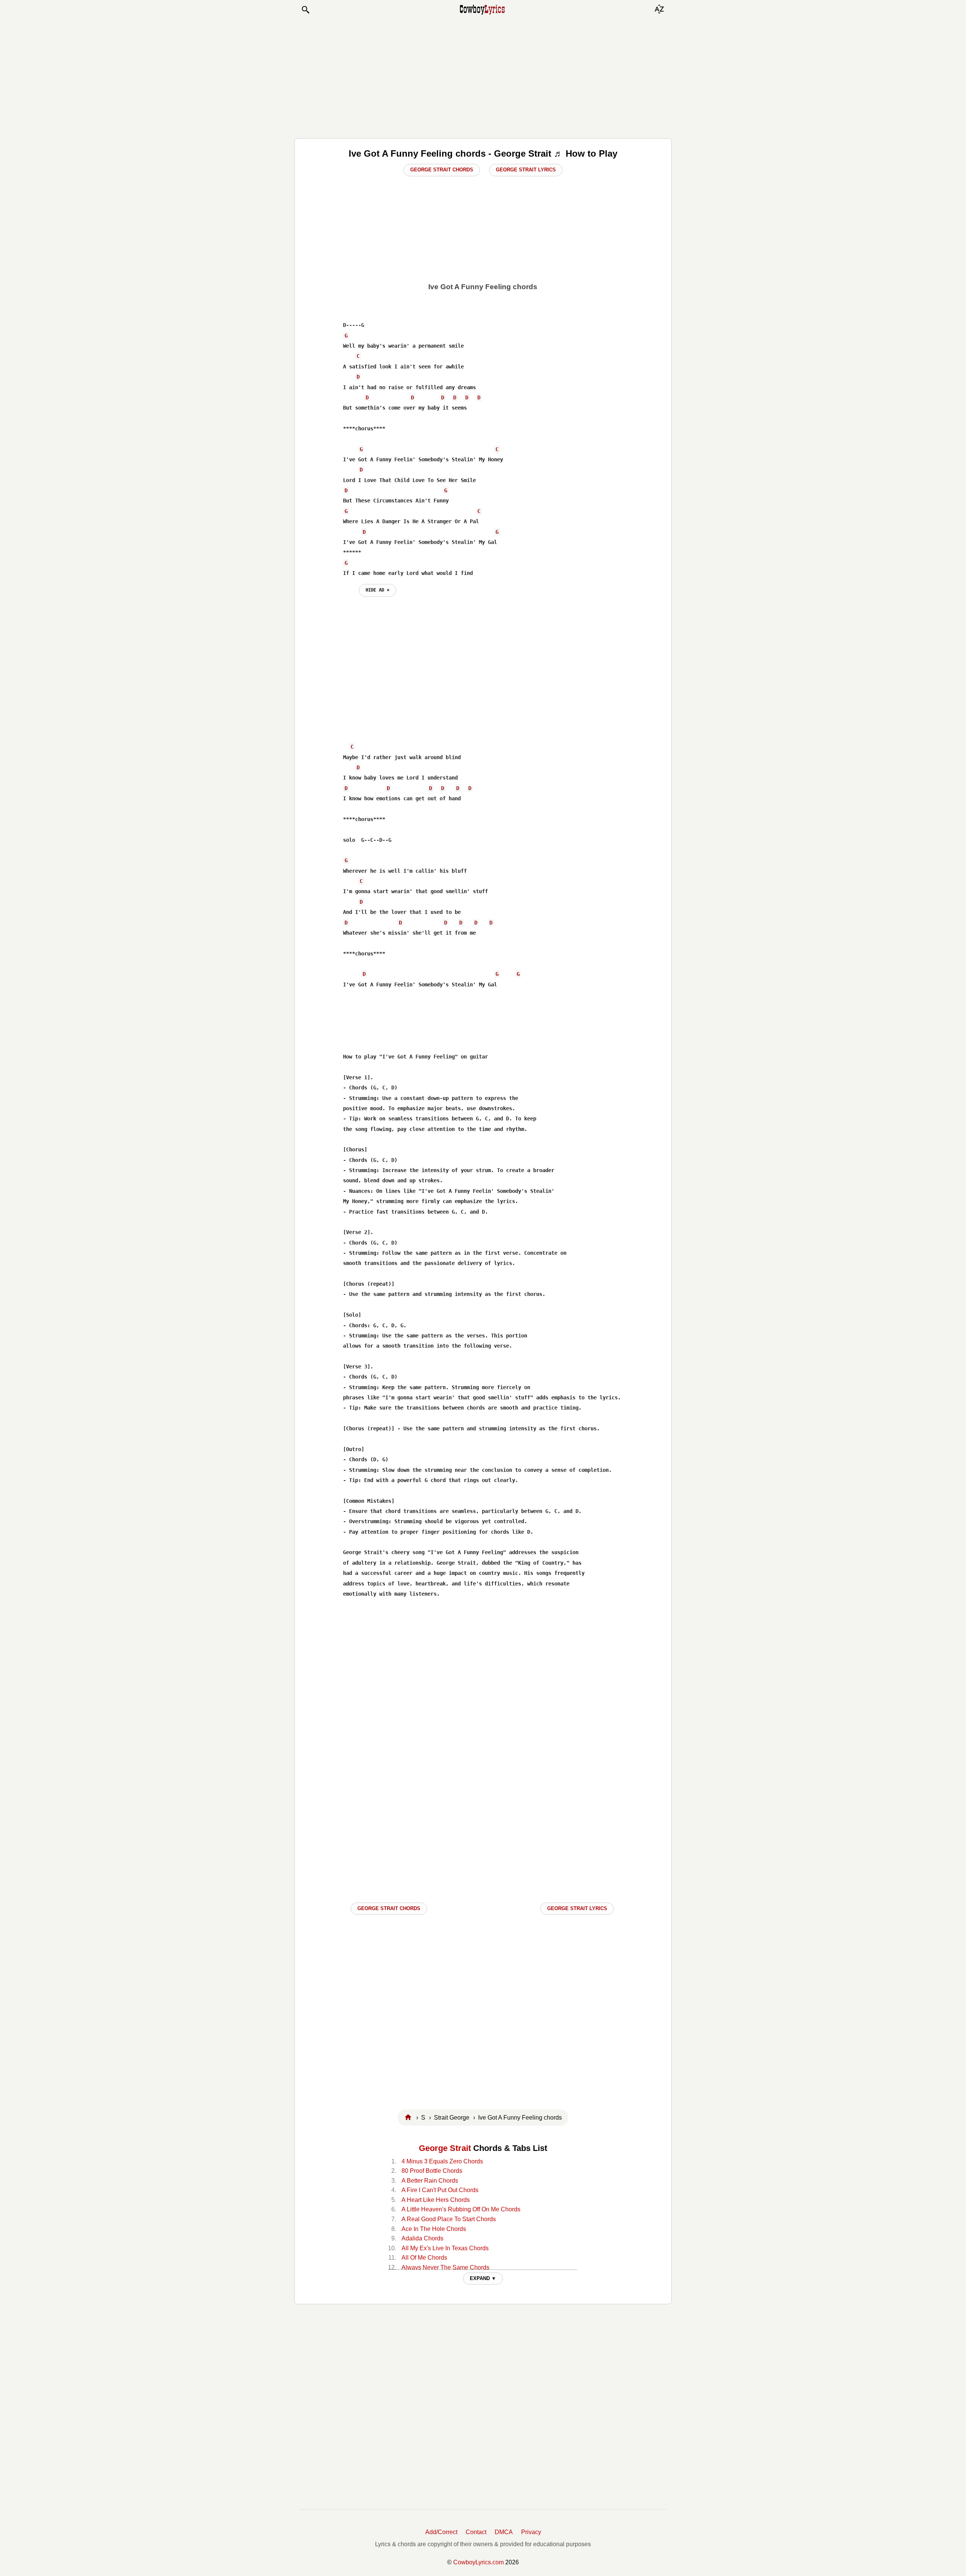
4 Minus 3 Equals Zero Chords (442, 2161)
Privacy (531, 2532)
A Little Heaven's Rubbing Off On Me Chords (461, 2209)
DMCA (504, 2532)
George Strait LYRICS (577, 1908)
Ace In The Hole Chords (434, 2229)
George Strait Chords (442, 170)
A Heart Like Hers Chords (436, 2200)
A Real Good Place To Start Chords (449, 2219)
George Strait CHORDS (389, 1908)
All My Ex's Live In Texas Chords (445, 2248)
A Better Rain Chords (430, 2181)
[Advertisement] (483, 76)
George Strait (445, 2148)
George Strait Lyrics (526, 170)
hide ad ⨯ (378, 590)
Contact (476, 2532)
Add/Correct (441, 2532)
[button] (305, 10)
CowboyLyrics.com (478, 2562)
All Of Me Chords (424, 2258)
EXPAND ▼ (483, 2278)
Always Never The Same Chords (445, 2267)
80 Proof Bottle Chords (432, 2171)
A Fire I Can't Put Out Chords (440, 2190)
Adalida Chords (422, 2238)
